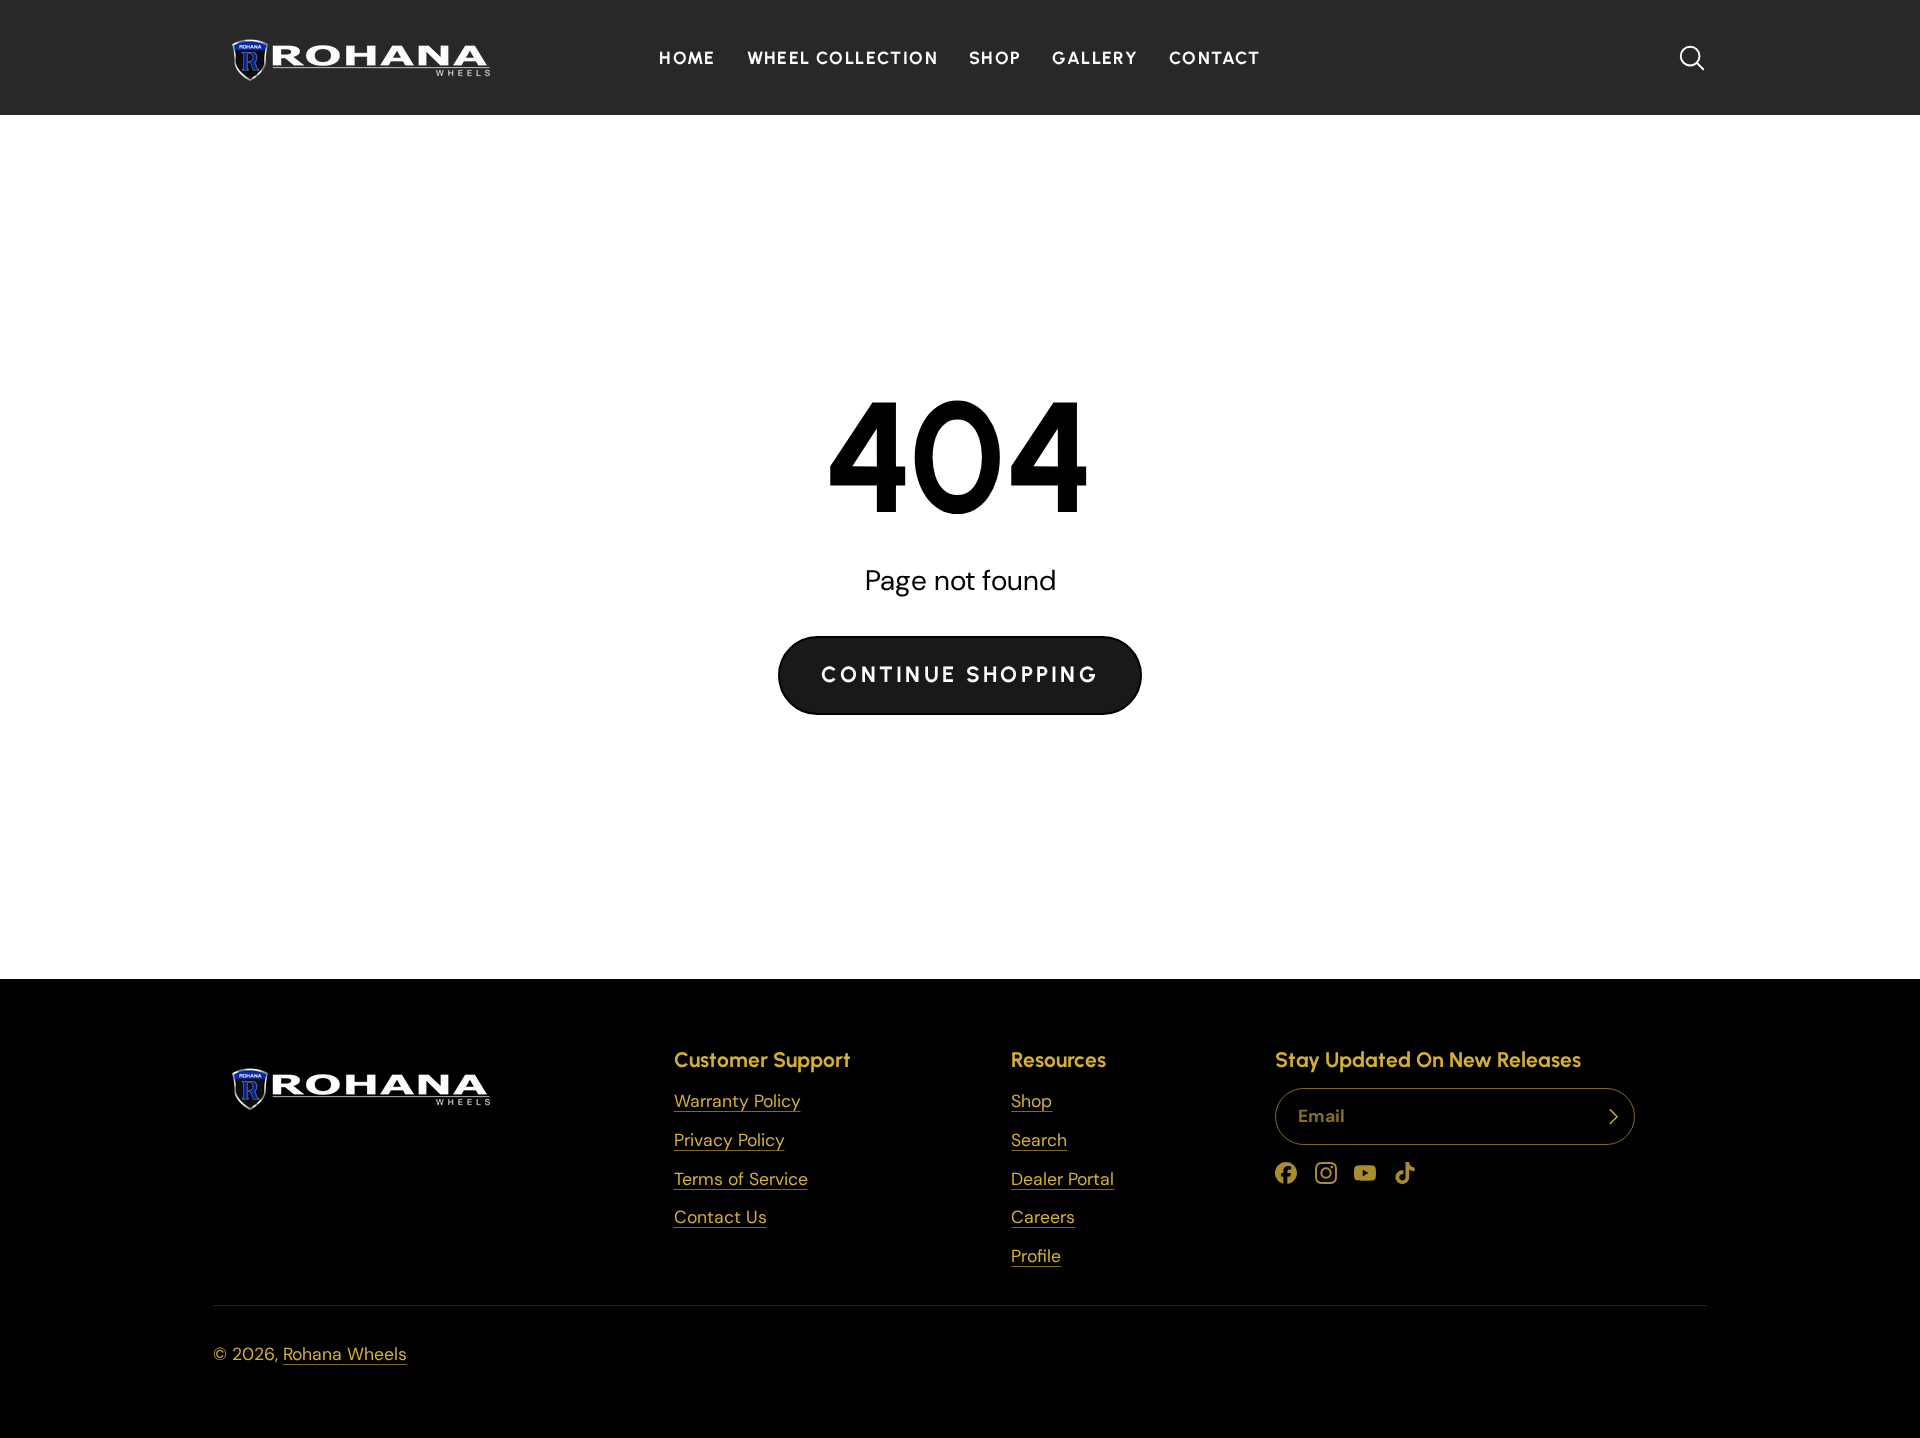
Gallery (1095, 57)
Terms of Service (741, 1179)
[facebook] (1286, 1173)
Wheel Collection (843, 57)
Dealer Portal (1062, 1179)
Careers (1043, 1217)
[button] (1692, 58)
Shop (995, 57)
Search (1039, 1140)
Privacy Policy (729, 1140)
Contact (1215, 57)
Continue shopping (960, 674)
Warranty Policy (737, 1101)
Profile (1036, 1256)
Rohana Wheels (345, 1354)
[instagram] (1326, 1173)
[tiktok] (1405, 1173)
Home (687, 57)
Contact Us (720, 1217)
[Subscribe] (1613, 1116)
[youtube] (1365, 1173)
